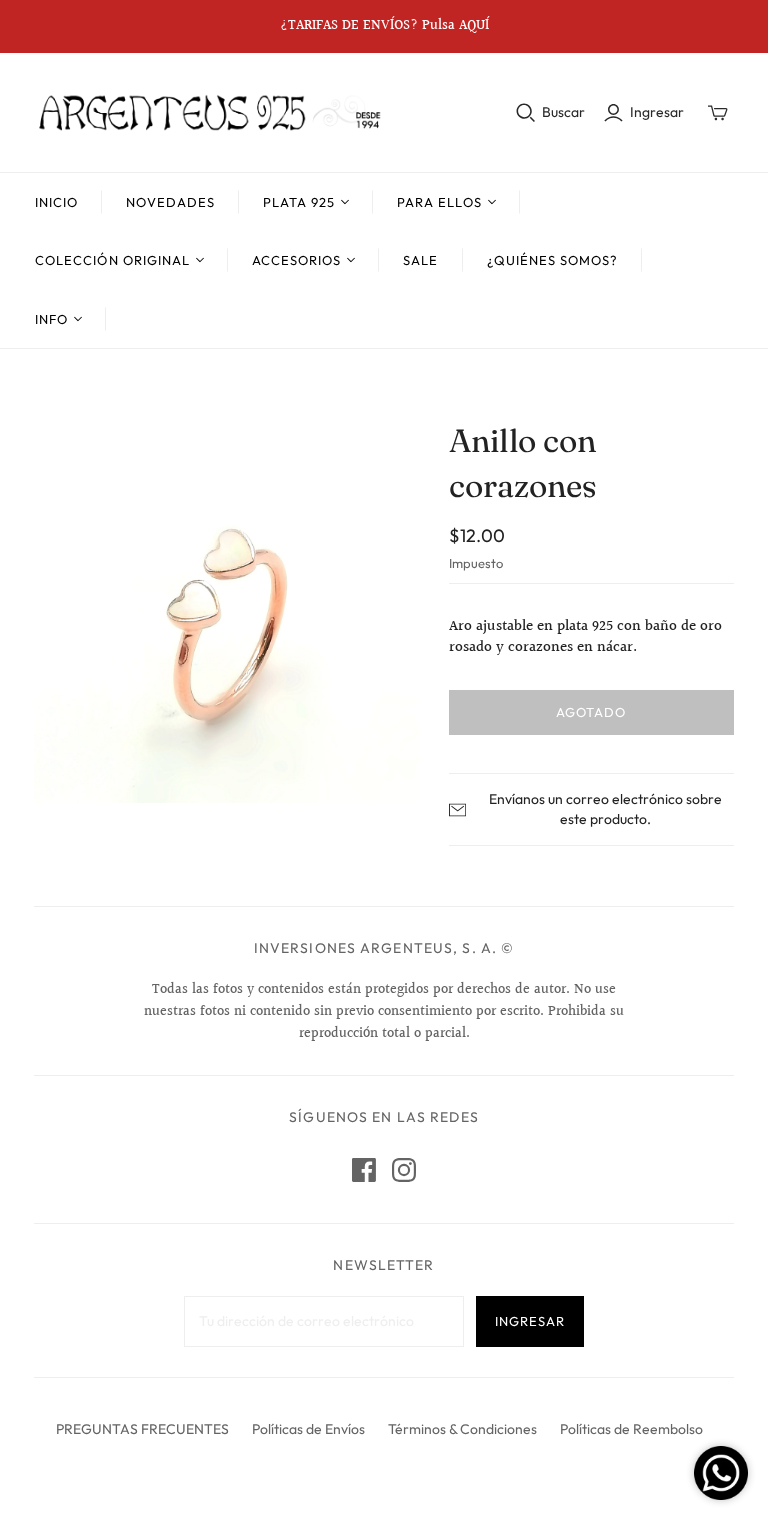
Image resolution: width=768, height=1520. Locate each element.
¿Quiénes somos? (553, 260)
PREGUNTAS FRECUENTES (142, 1429)
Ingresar (657, 112)
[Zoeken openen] (526, 113)
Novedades (170, 202)
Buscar (563, 112)
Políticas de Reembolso (631, 1429)
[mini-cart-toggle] (718, 113)
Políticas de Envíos (308, 1429)
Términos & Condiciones (462, 1429)
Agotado (591, 712)
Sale (420, 260)
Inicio (56, 202)
